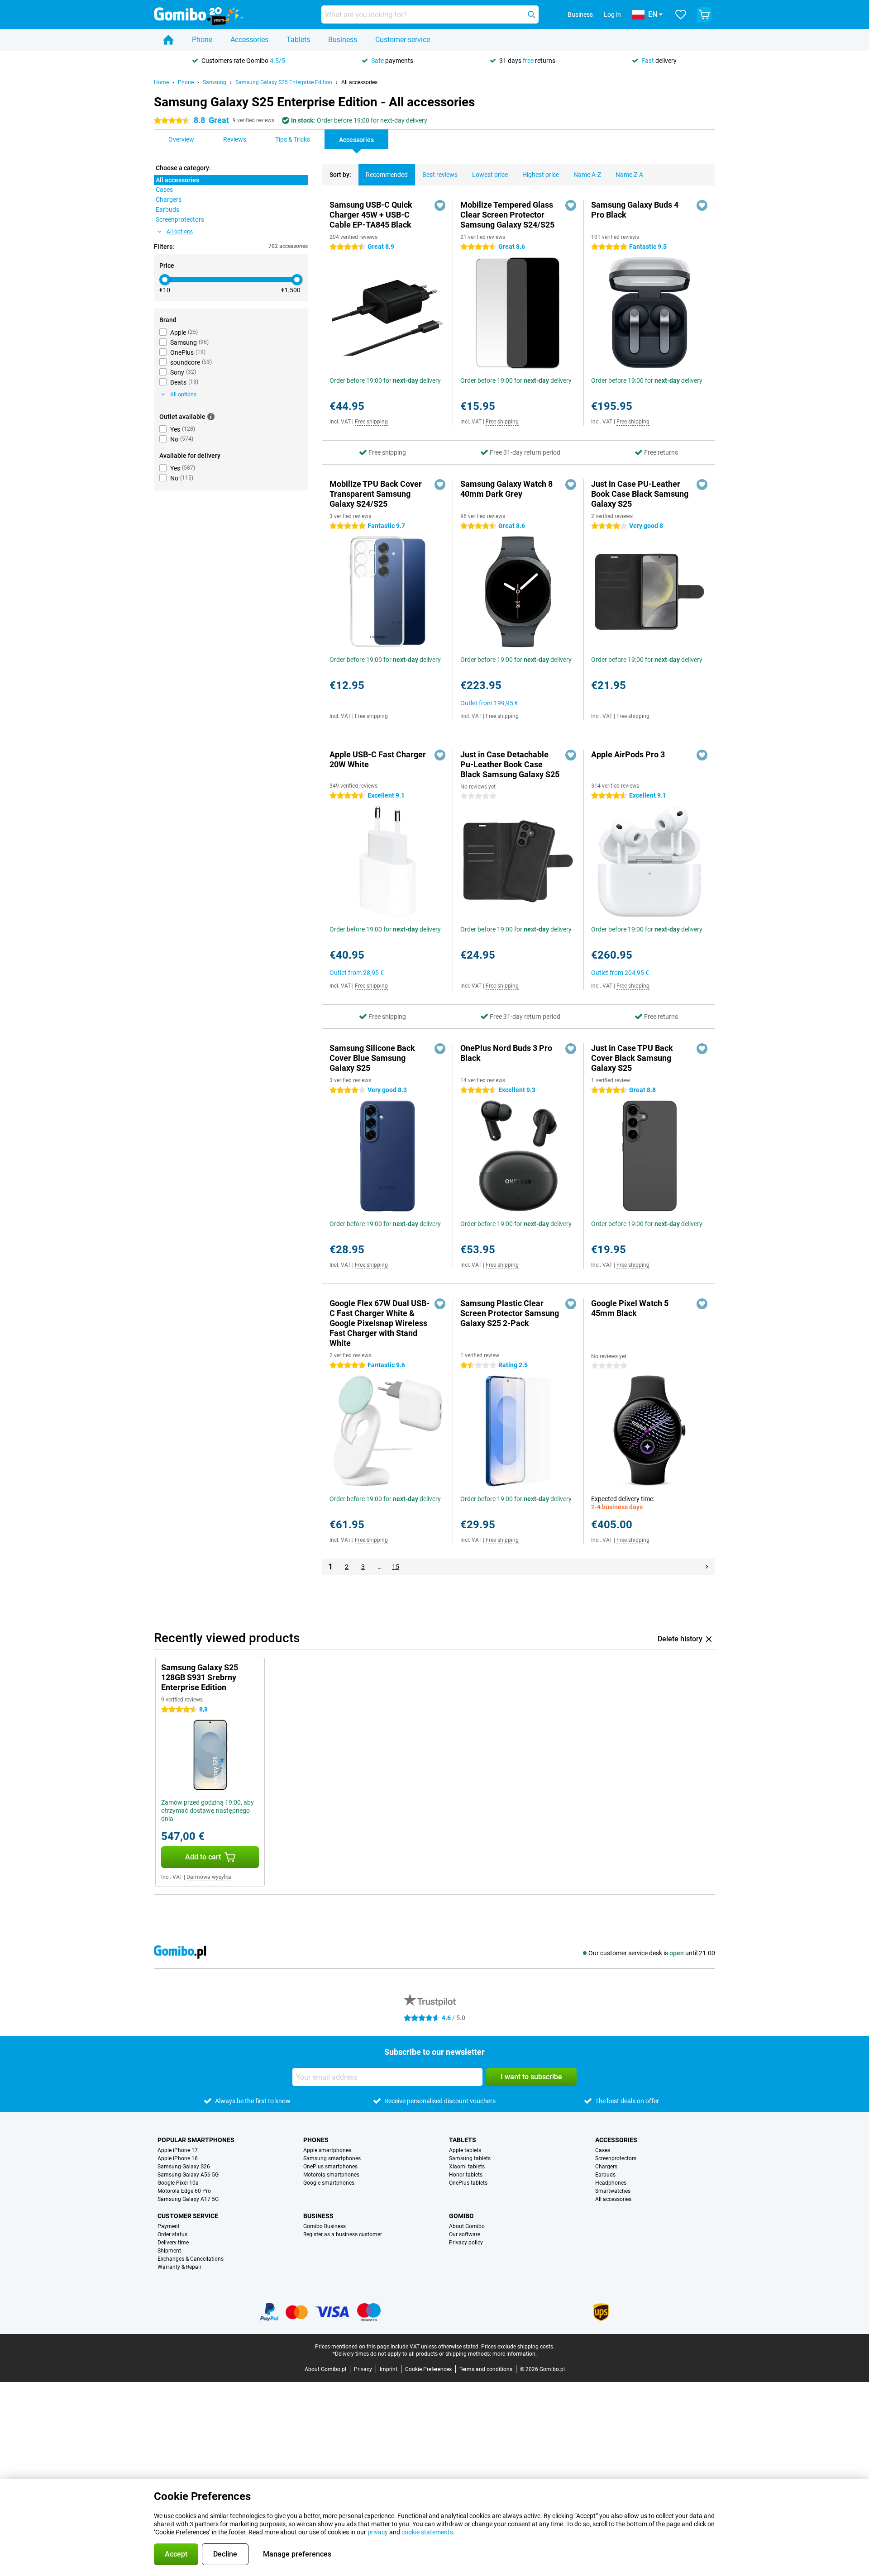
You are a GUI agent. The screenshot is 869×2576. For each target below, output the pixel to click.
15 (396, 1567)
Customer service (403, 40)
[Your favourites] (681, 14)
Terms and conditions (486, 2369)
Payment (169, 2226)
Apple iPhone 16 (178, 2158)
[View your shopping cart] (704, 14)
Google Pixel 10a (178, 2183)
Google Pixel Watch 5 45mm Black (630, 1308)
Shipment (169, 2251)
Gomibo (461, 2216)
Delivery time (173, 2243)
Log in (612, 14)
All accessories (359, 82)
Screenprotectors (616, 2158)
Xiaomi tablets (467, 2167)
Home (161, 82)
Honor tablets (466, 2175)
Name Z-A (629, 175)
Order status (172, 2234)
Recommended (387, 175)
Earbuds (605, 2175)
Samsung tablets (470, 2158)
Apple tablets (465, 2150)
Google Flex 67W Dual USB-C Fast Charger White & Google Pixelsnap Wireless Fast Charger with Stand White (380, 1323)
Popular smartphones (196, 2140)
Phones (316, 2140)
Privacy (363, 2369)
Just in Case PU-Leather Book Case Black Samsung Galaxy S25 (640, 494)
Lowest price (490, 175)
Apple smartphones (327, 2150)
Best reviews (440, 175)
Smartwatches (613, 2191)
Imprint (389, 2369)
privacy (378, 2532)
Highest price (541, 175)
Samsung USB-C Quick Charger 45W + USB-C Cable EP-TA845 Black (371, 215)
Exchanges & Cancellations (191, 2259)
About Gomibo (467, 2226)
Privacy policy (466, 2243)
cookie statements (427, 2532)
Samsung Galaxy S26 (184, 2167)
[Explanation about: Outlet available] (211, 417)
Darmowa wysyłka (209, 1877)
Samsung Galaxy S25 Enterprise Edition (284, 82)
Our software (465, 2234)
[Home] (168, 40)
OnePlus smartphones (330, 2167)
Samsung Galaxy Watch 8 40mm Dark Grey (506, 489)
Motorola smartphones (331, 2175)
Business (343, 40)
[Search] (531, 14)
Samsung (215, 82)
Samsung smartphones (332, 2158)
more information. (515, 2354)
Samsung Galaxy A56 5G (188, 2175)
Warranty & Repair (179, 2267)
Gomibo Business (325, 2226)
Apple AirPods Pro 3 (628, 754)
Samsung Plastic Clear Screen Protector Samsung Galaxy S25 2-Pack (510, 1313)
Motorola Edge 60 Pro (184, 2191)
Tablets (298, 40)
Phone (202, 40)
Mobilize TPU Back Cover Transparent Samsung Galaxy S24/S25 (376, 494)
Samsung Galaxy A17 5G (188, 2199)
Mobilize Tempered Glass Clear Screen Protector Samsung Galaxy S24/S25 (507, 215)
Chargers (606, 2167)
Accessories (249, 40)
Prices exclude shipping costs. (518, 2347)
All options (180, 232)
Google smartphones (329, 2183)
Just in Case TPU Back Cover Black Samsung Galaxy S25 (632, 1058)
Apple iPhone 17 (178, 2150)
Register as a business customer (343, 2234)
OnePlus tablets (468, 2183)
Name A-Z (587, 175)
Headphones (611, 2183)
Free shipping (371, 422)
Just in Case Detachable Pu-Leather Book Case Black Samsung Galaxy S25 (510, 764)
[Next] (707, 1567)
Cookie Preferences (428, 2369)
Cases (603, 2150)
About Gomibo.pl (325, 2369)
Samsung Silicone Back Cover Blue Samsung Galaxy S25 (372, 1058)
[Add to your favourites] (440, 205)
